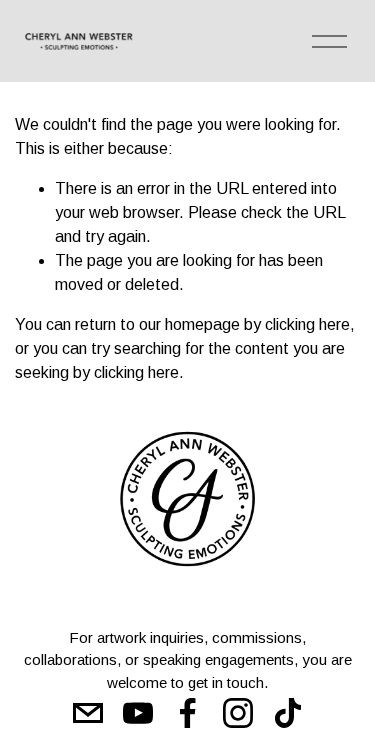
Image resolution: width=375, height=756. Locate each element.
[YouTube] (138, 713)
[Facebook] (188, 713)
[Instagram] (238, 713)
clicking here (307, 324)
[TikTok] (288, 713)
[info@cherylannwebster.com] (88, 713)
